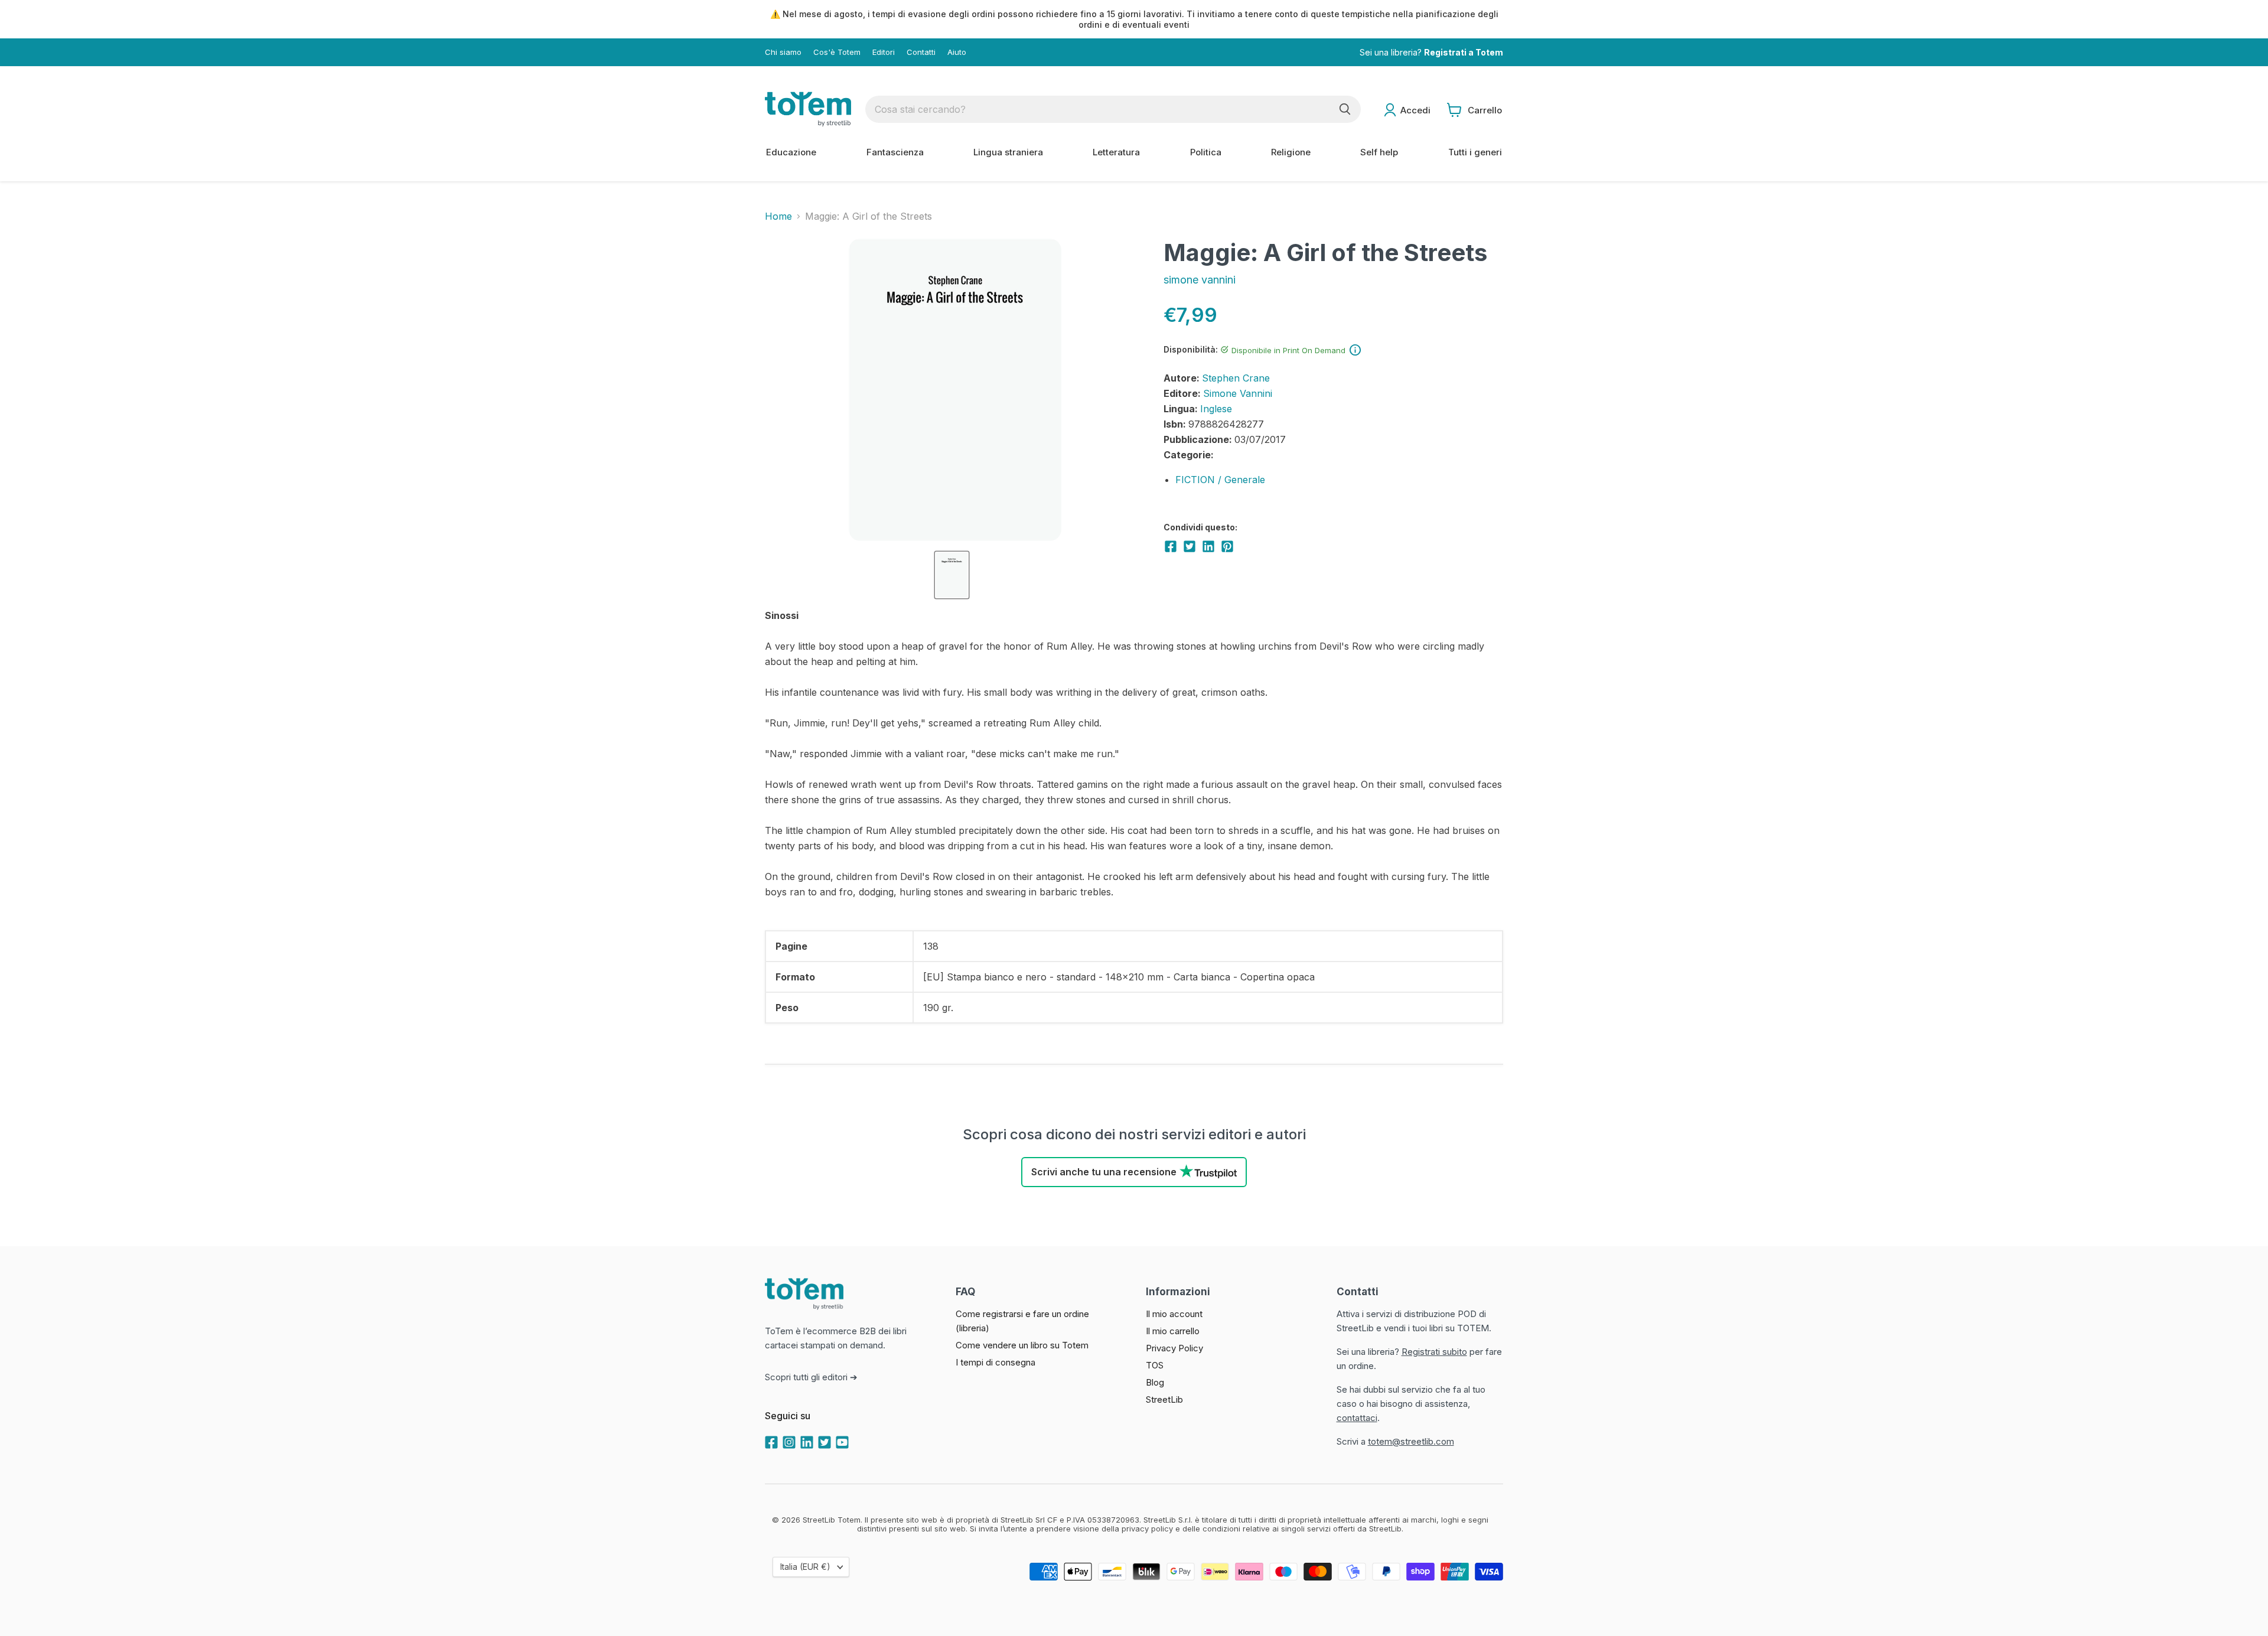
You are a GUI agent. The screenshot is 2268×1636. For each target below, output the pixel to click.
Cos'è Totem (837, 52)
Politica (1206, 152)
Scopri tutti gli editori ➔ (811, 1377)
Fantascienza (895, 152)
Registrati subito (1434, 1352)
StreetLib (1164, 1399)
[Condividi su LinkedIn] (1208, 546)
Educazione (791, 152)
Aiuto (957, 52)
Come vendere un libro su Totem (1022, 1345)
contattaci (1357, 1418)
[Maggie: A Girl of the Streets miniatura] (952, 575)
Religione (1291, 152)
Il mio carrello (1173, 1331)
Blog (1155, 1382)
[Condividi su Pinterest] (1227, 546)
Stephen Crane (1236, 378)
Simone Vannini (1238, 393)
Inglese (1216, 409)
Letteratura (1116, 152)
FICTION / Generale (1220, 480)
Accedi (1415, 110)
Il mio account (1174, 1314)
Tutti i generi (1475, 152)
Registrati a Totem (1464, 52)
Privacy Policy (1174, 1348)
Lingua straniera (1008, 152)
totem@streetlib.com (1411, 1441)
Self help (1379, 152)
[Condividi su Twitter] (1190, 546)
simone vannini (1200, 280)
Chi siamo (783, 52)
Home (778, 216)
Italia (805, 1567)
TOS (1155, 1365)
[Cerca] (1345, 109)
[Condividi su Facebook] (1171, 546)
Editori (884, 52)
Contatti (921, 52)
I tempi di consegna (995, 1362)
